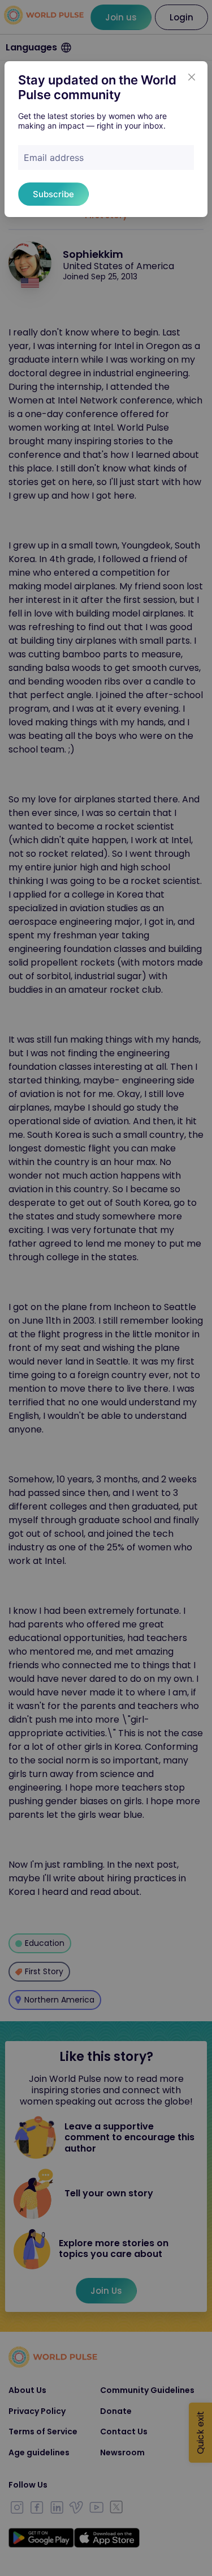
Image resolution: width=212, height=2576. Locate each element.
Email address (54, 158)
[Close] (192, 77)
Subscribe (53, 194)
